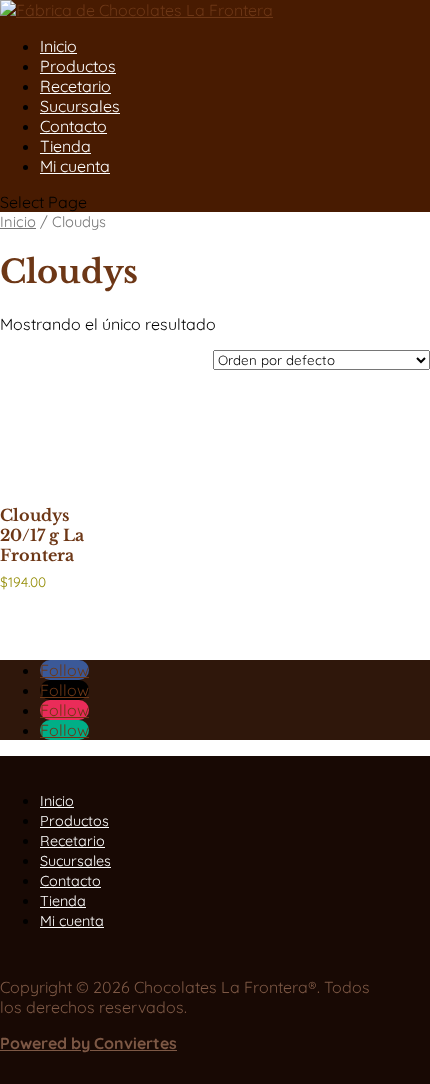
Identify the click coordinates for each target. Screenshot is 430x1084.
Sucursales (80, 106)
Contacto (73, 126)
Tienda (65, 146)
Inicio (58, 46)
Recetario (75, 86)
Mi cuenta (75, 166)
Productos (78, 66)
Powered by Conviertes (88, 1043)
